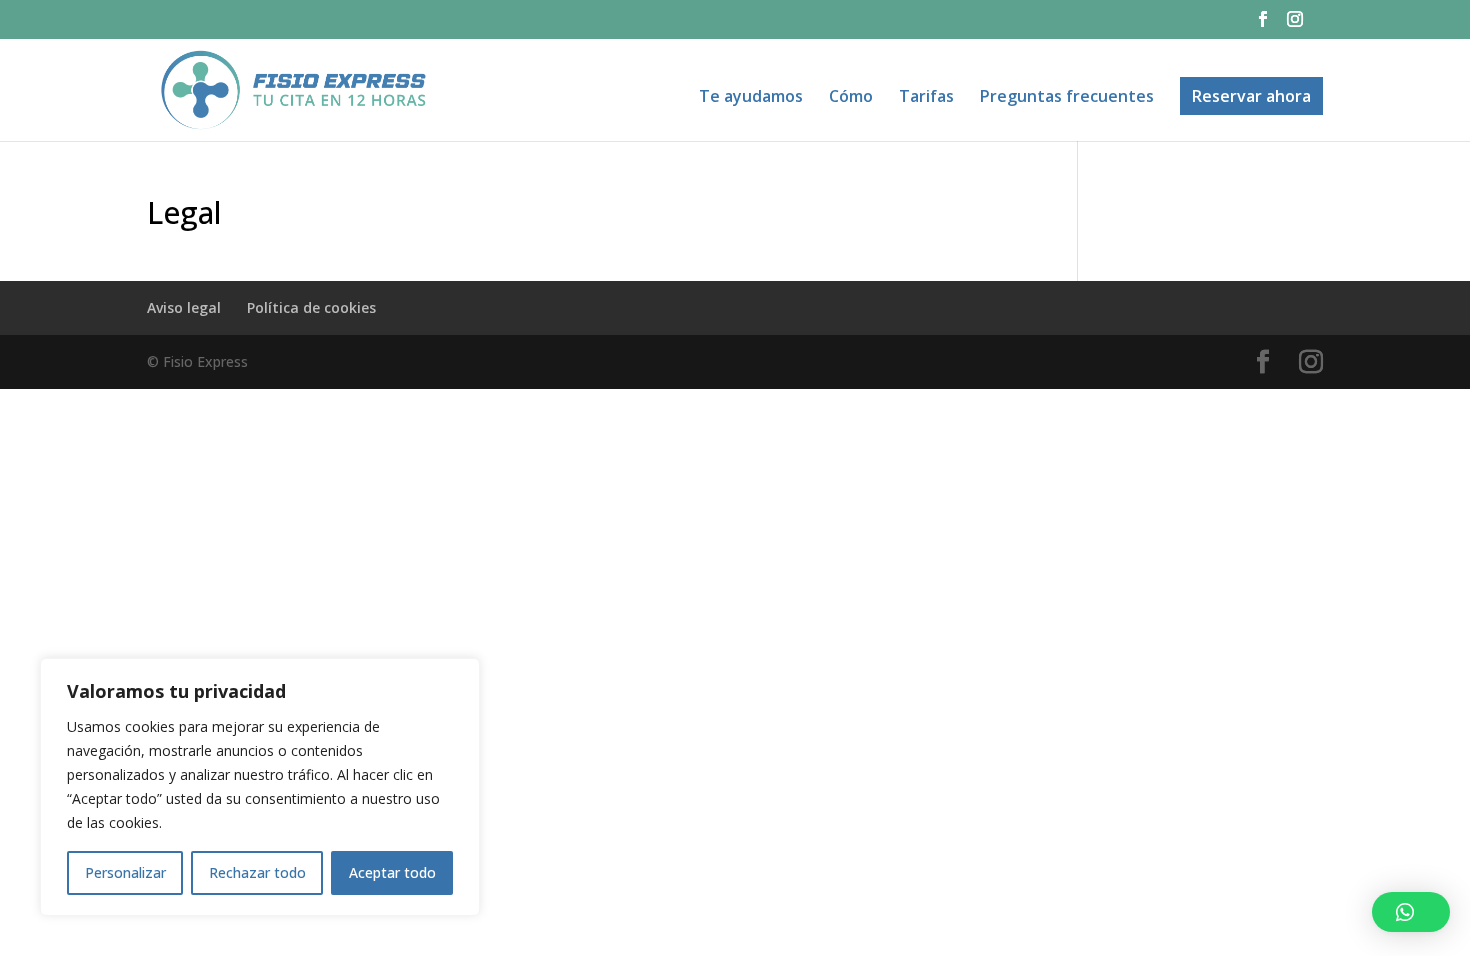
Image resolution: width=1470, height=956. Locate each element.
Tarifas (926, 98)
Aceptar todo (392, 872)
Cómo (851, 98)
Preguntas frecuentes (1067, 98)
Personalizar (125, 872)
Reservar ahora (1251, 96)
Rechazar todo (257, 872)
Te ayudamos (751, 98)
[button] (1411, 912)
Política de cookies (311, 307)
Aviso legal (184, 307)
